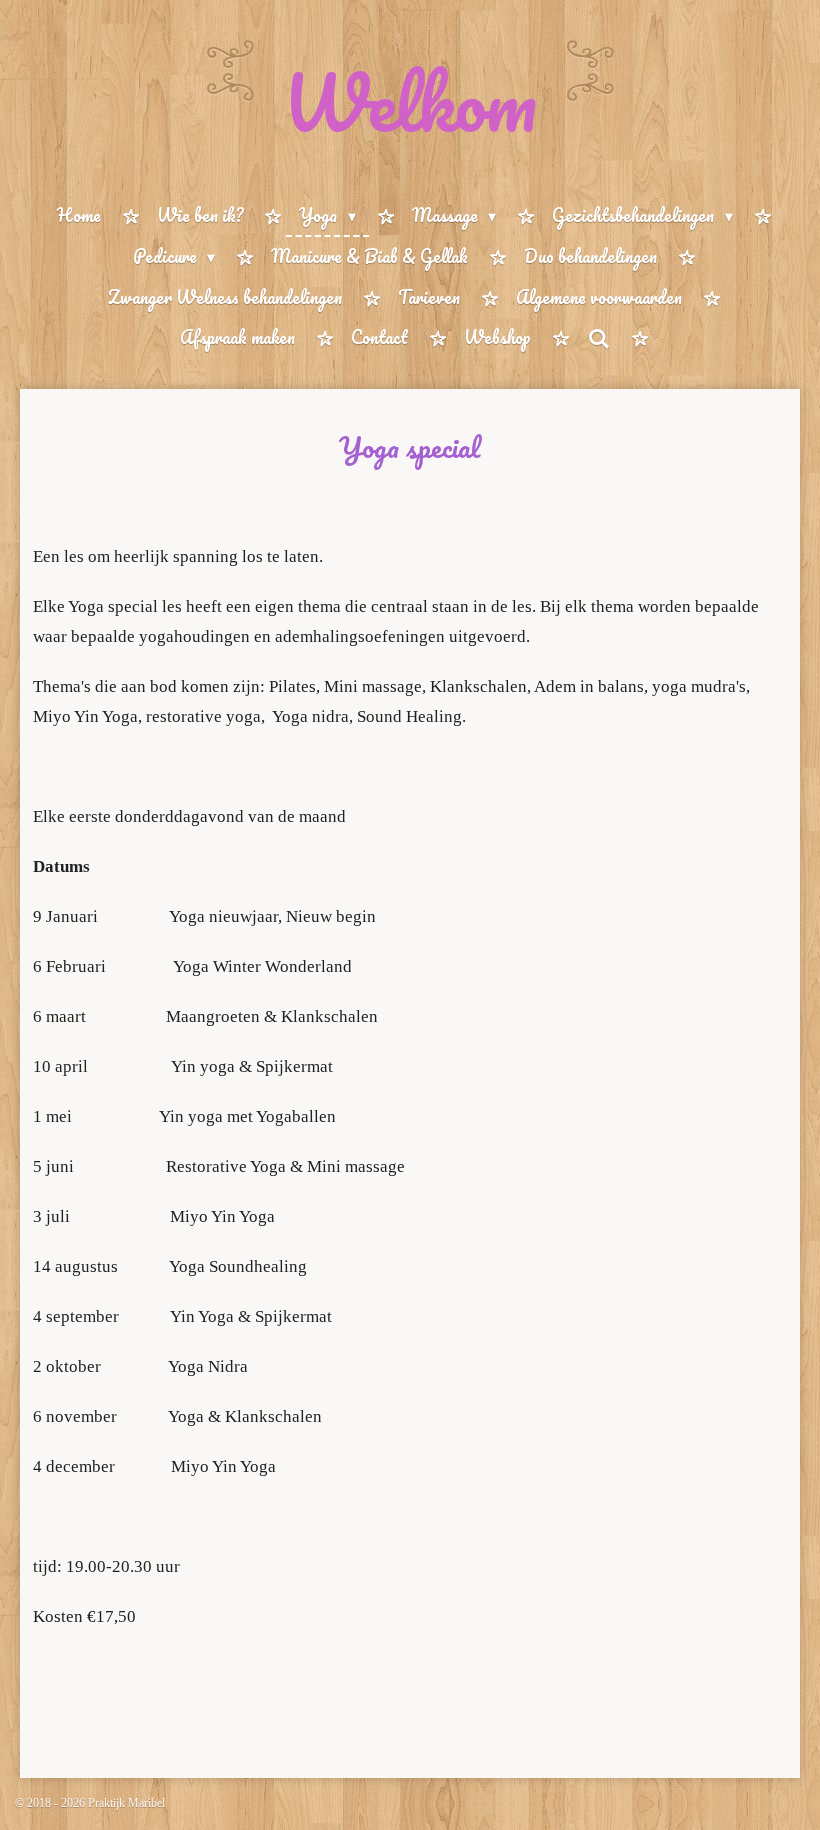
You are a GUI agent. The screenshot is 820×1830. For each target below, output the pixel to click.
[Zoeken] (598, 338)
